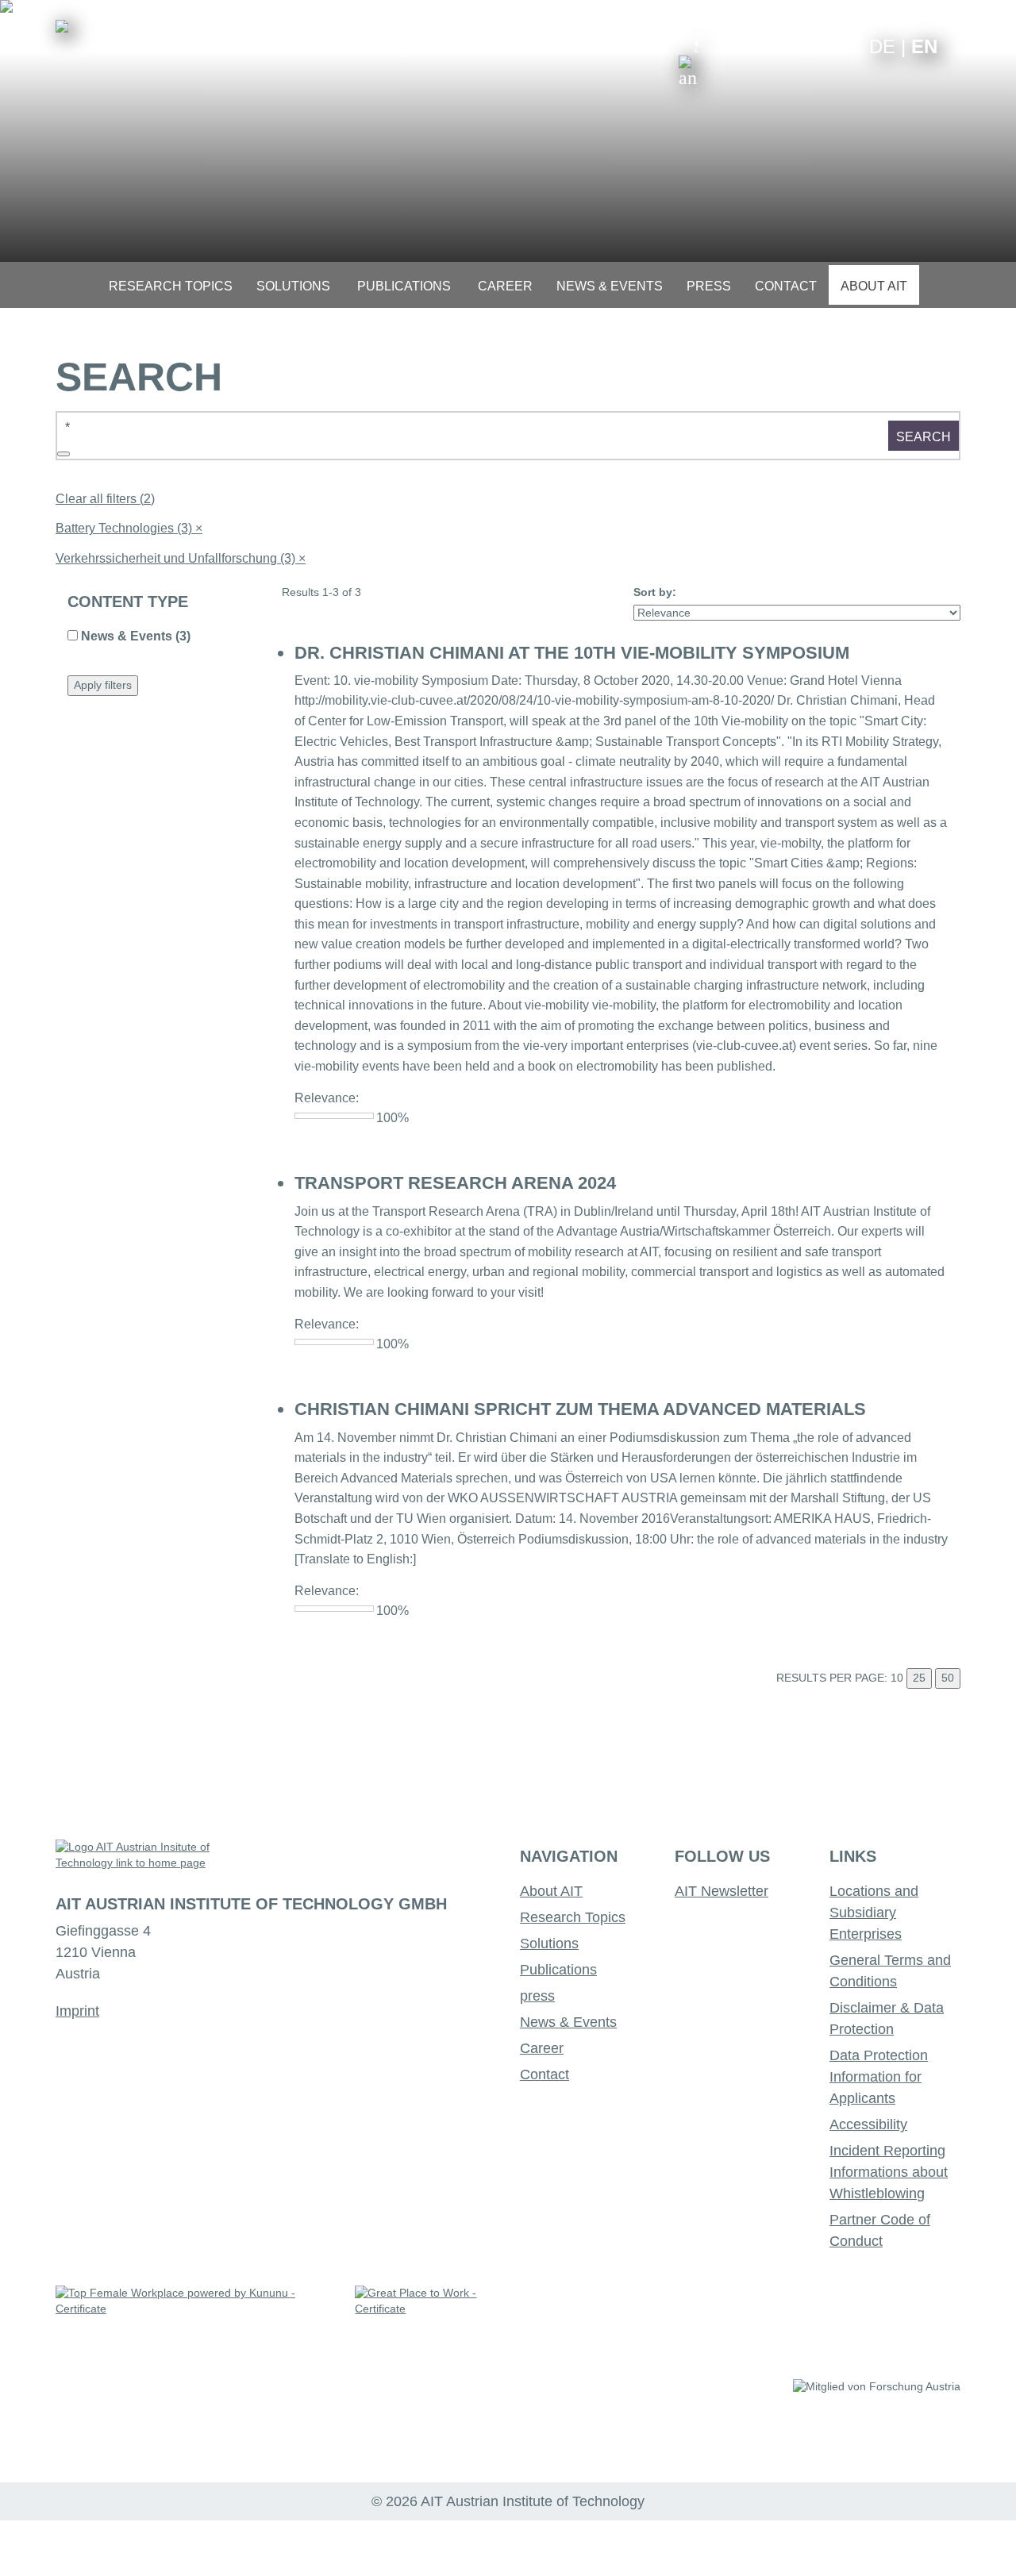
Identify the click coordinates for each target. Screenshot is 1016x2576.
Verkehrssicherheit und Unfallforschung (181, 558)
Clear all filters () (105, 499)
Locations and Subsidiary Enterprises (874, 1913)
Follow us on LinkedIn (796, 46)
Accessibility (868, 2124)
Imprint (77, 2011)
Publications (558, 1970)
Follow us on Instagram (820, 46)
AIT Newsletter (722, 1891)
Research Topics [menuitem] (171, 286)
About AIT (551, 1891)
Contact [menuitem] (786, 286)
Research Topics (573, 1917)
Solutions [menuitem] (293, 286)
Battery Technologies (129, 528)
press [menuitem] (709, 286)
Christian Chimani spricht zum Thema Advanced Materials (580, 1409)
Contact (545, 2074)
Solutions (549, 1944)
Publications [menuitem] (404, 286)
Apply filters (103, 685)
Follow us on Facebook (845, 46)
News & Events (568, 2022)
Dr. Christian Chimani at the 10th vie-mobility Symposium (572, 653)
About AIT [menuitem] (874, 286)
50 (948, 1678)
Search (924, 437)
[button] (688, 62)
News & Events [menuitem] (610, 286)
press (537, 1996)
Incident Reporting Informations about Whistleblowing (889, 2172)
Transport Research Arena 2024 (455, 1183)
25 (919, 1678)
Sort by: (655, 592)
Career (542, 2048)
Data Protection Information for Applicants (879, 2077)
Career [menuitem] (505, 286)
